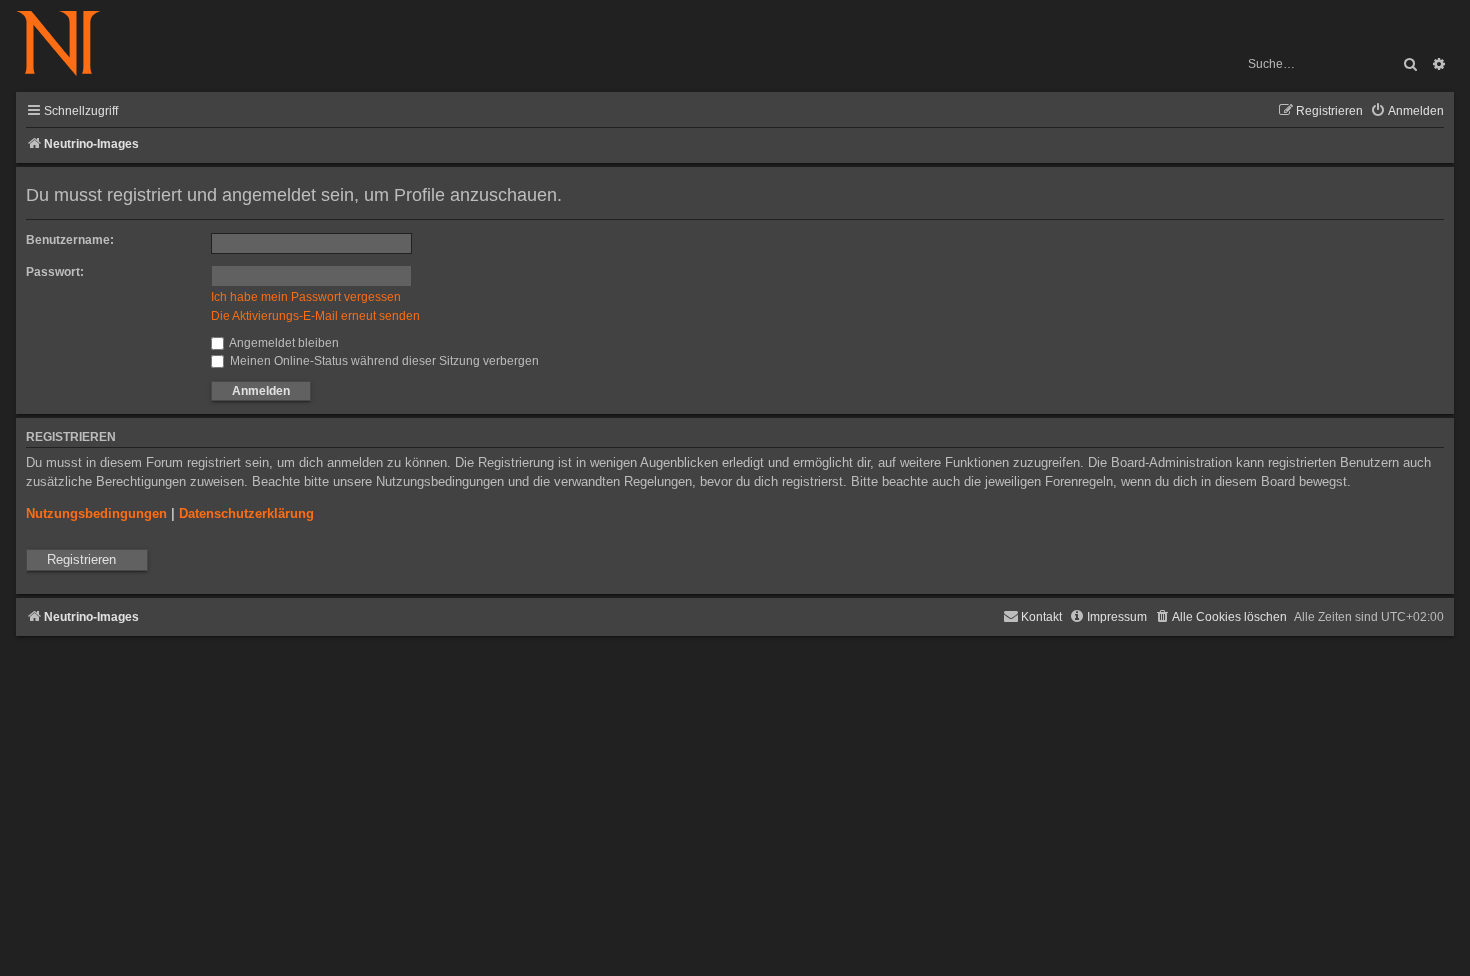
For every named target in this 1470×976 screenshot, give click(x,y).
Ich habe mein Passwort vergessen (306, 297)
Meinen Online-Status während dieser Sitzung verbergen (383, 361)
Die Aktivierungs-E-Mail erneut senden (315, 316)
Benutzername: (70, 240)
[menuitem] (1407, 111)
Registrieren (81, 559)
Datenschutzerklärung (246, 513)
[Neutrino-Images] (68, 44)
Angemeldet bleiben (283, 343)
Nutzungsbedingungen (96, 513)
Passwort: (55, 272)
